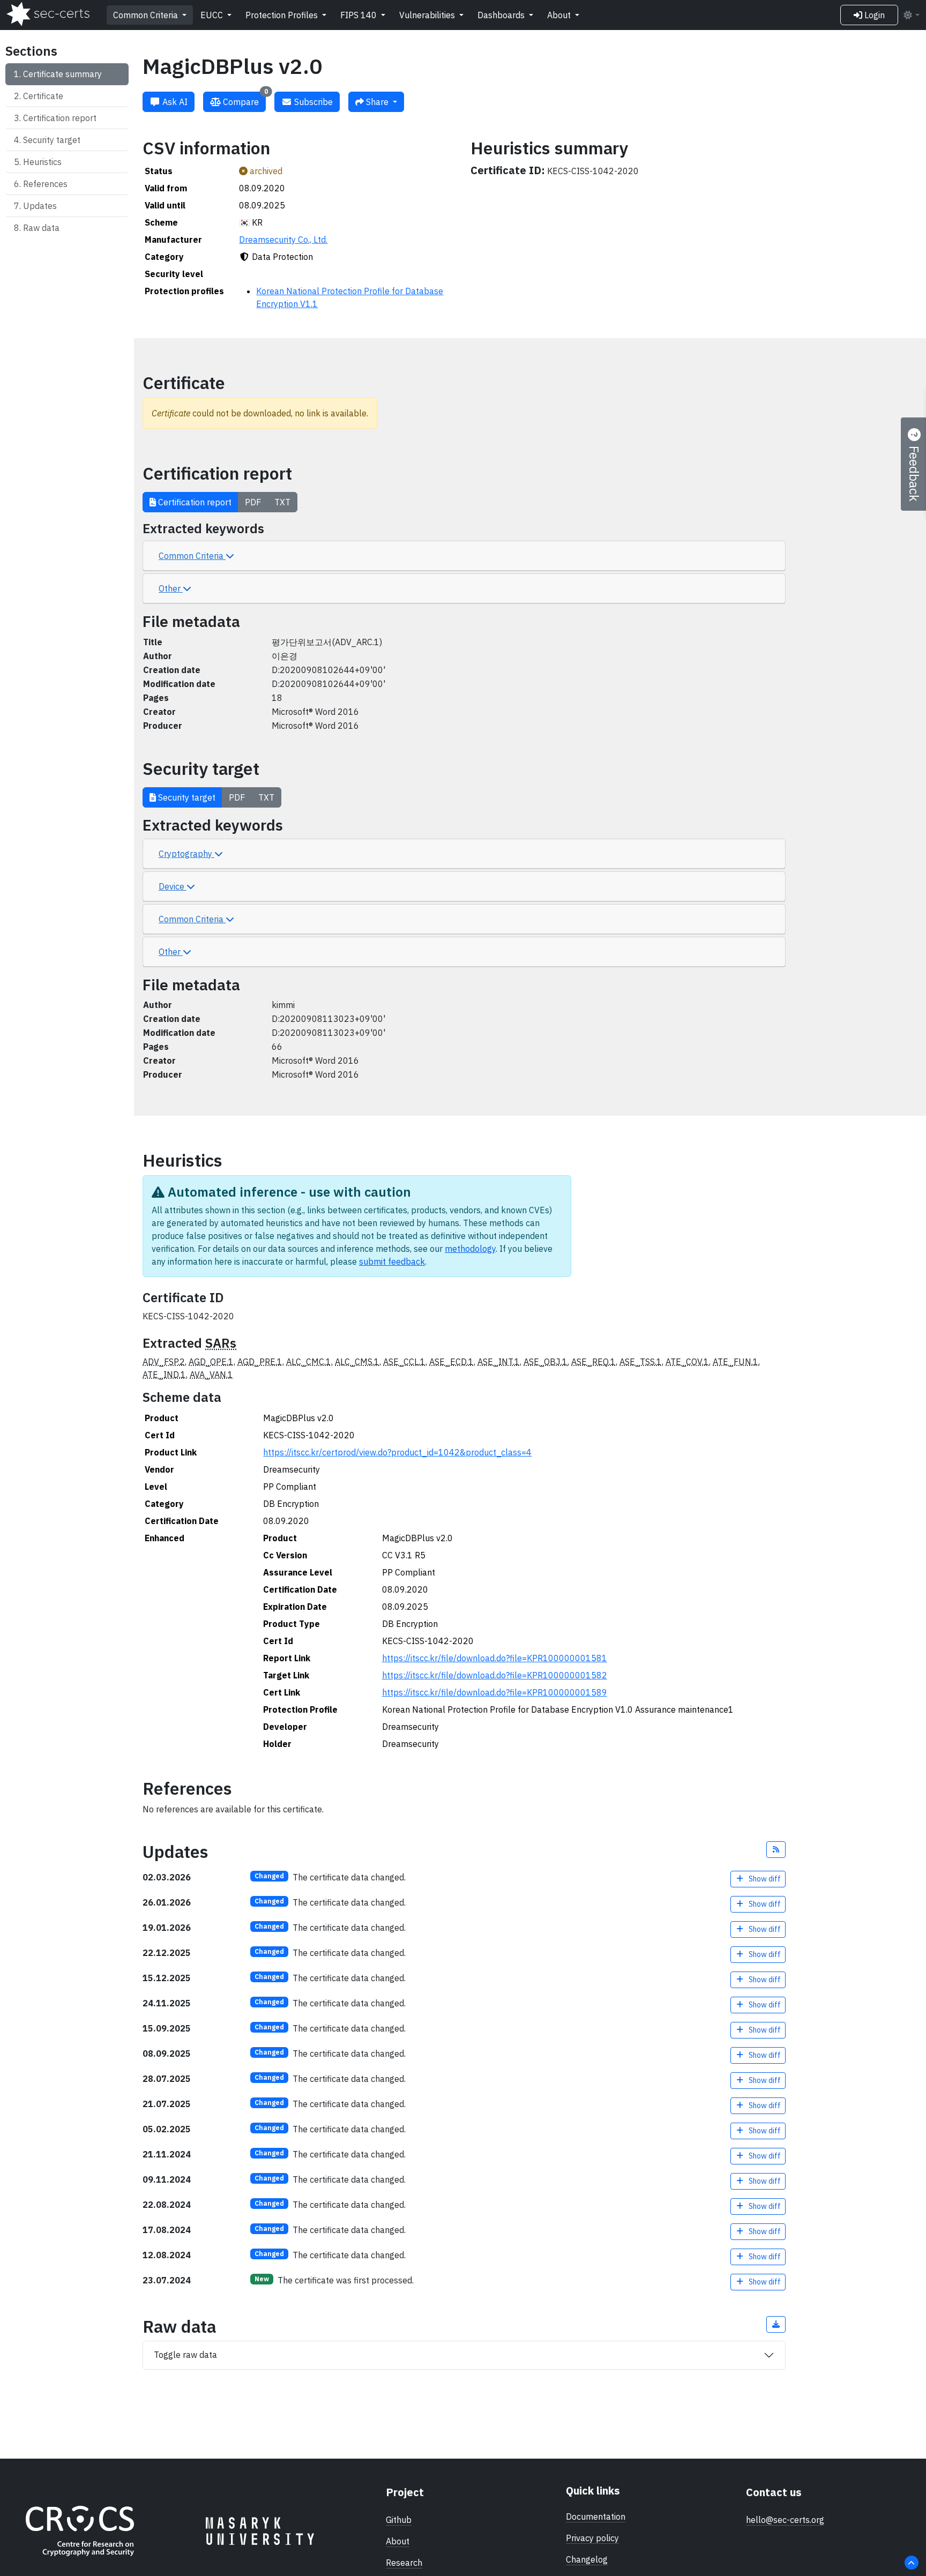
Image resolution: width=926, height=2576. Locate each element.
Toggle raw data (185, 2355)
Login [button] (873, 15)
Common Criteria (147, 15)
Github (399, 2520)
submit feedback (392, 1261)
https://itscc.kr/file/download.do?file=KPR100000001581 (495, 1658)
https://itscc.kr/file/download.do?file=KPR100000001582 (495, 1675)
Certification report (60, 118)
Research (404, 2563)
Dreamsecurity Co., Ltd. (283, 240)
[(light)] (911, 15)
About (560, 15)
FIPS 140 (360, 15)
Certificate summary (62, 74)
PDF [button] (253, 502)
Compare (244, 99)
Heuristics (42, 162)
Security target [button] (186, 797)
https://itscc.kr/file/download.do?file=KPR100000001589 (495, 1692)
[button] (776, 1850)
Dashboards (502, 15)
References (45, 184)
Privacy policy (592, 2538)
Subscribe (312, 102)
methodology (470, 1249)
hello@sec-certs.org (785, 2520)
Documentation (596, 2517)
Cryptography (186, 854)
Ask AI (174, 102)
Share (377, 102)
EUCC (213, 15)
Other (171, 588)
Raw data (41, 228)
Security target (52, 140)
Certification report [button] (194, 502)
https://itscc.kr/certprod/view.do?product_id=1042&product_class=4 (397, 1452)
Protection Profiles (283, 15)
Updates (40, 206)
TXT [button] (282, 502)
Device (173, 886)
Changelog (587, 2559)
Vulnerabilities (428, 15)
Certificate (43, 96)
